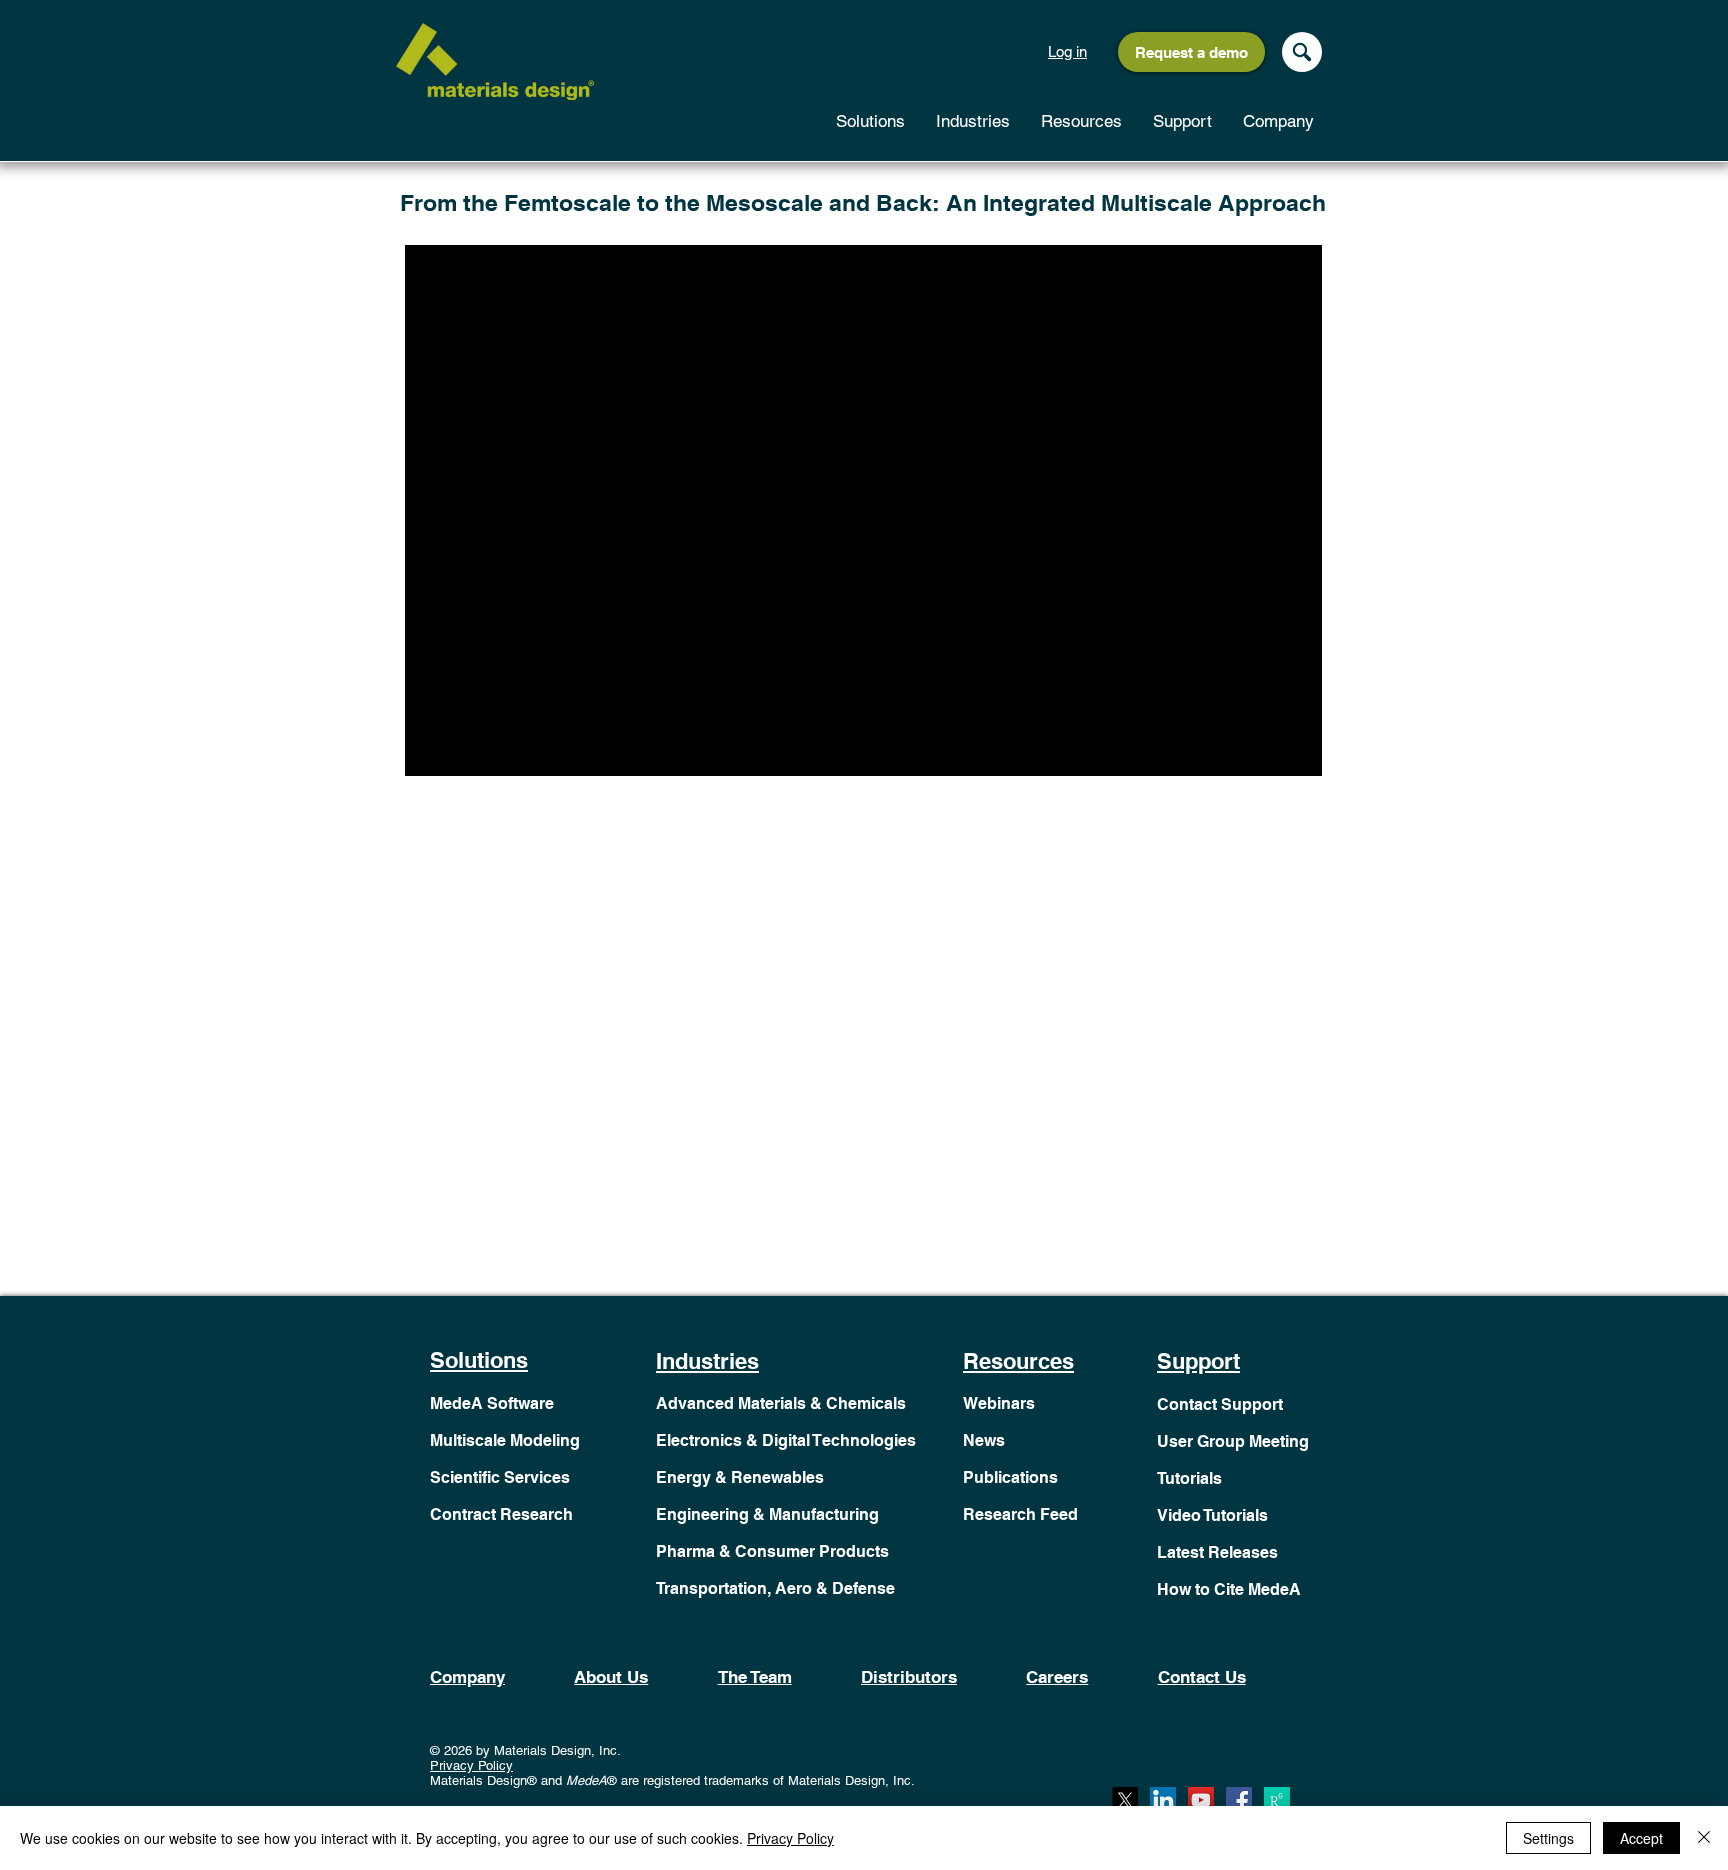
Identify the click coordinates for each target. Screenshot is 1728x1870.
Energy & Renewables (740, 1477)
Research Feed (1020, 1514)
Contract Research (501, 1514)
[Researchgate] (1277, 1800)
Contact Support (1220, 1404)
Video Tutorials (1212, 1515)
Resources (1018, 1361)
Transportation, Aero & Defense (775, 1588)
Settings (1548, 1838)
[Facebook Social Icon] (1239, 1800)
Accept (1641, 1838)
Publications (1010, 1477)
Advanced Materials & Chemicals (781, 1403)
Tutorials (1189, 1478)
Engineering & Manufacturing (767, 1514)
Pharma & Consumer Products (772, 1551)
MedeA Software (492, 1403)
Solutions (479, 1360)
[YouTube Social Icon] (1201, 1800)
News (984, 1440)
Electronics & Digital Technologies (786, 1440)
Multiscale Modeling (505, 1440)
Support (1198, 1361)
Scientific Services (500, 1477)
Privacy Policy (471, 1765)
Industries (707, 1361)
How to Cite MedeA (1229, 1589)
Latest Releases (1217, 1552)
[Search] (1302, 52)
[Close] (1704, 1838)
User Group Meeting (1233, 1441)
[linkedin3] (1163, 1800)
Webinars (999, 1403)
